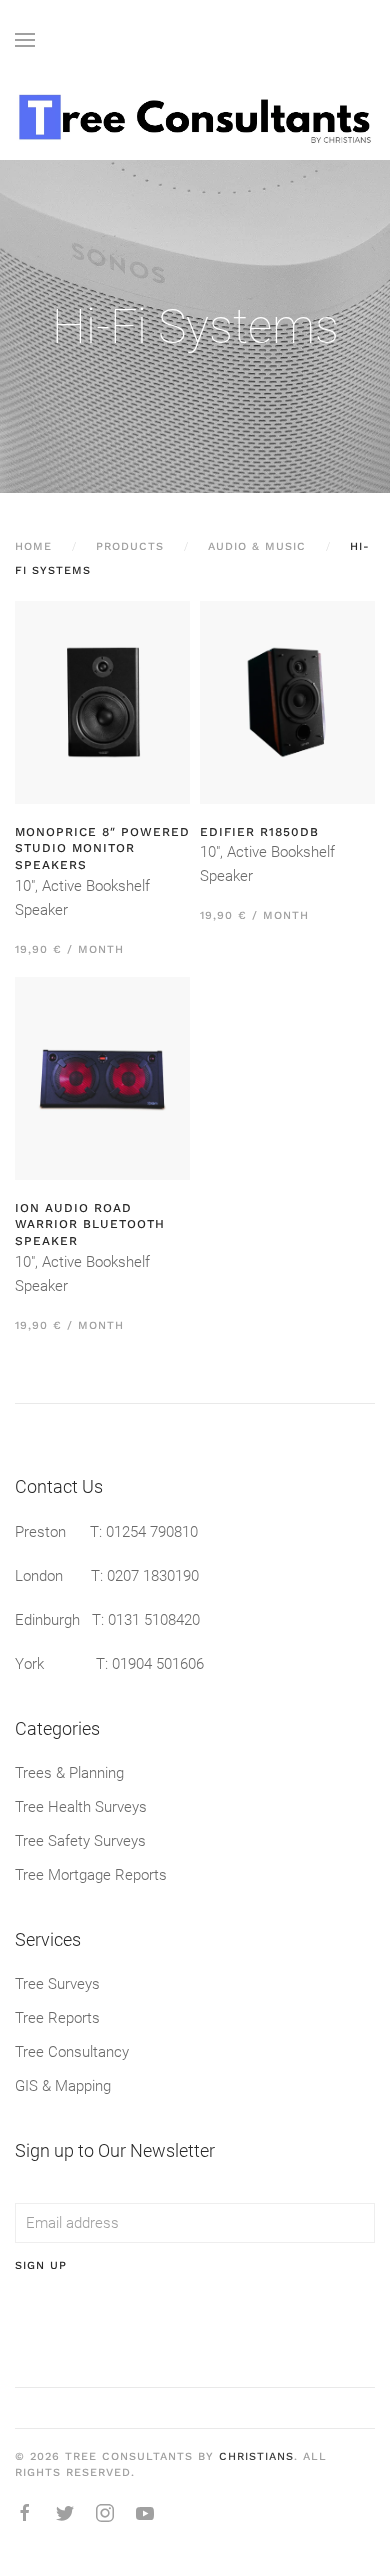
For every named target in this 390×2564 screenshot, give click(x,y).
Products (130, 546)
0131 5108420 (154, 1620)
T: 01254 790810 (144, 1532)
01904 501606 (158, 1664)
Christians (256, 2456)
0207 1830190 (153, 1576)
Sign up (41, 2265)
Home (33, 546)
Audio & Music (257, 546)
